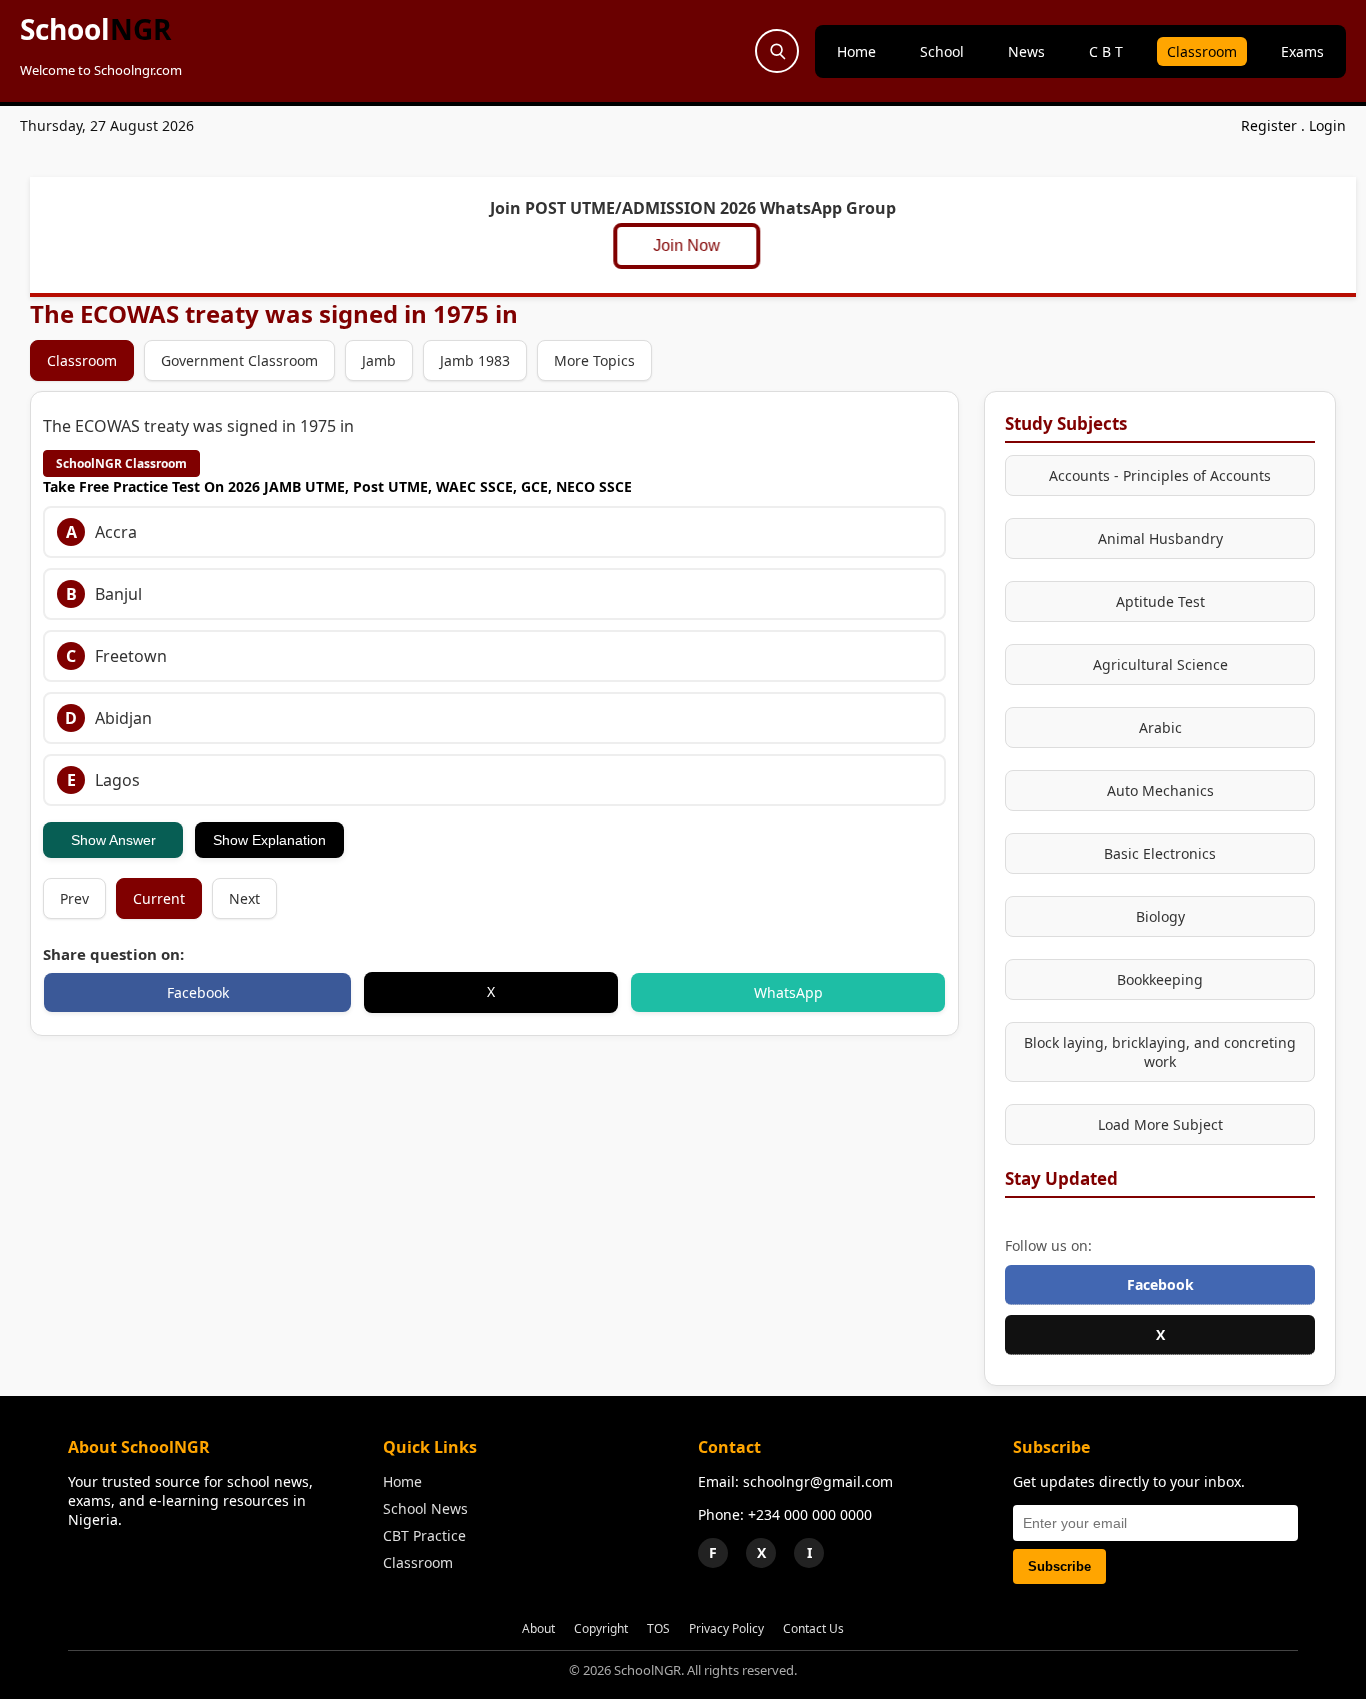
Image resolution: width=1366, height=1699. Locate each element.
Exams (1302, 51)
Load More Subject (1160, 1124)
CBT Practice (424, 1535)
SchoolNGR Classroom (121, 463)
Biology (1160, 916)
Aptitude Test (1160, 601)
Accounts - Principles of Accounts (1160, 475)
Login (1327, 125)
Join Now (687, 245)
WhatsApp (788, 992)
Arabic (1160, 727)
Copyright (601, 1628)
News (1026, 51)
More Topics (594, 360)
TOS (658, 1628)
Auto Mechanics (1160, 790)
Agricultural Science (1160, 664)
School (95, 29)
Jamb (379, 360)
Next (244, 898)
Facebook (198, 992)
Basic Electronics (1160, 853)
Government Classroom (239, 360)
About (538, 1628)
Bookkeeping (1160, 979)
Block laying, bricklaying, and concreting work (1160, 1052)
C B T (1106, 51)
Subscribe (1059, 1566)
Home (856, 51)
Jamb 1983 (475, 360)
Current (159, 898)
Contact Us (813, 1628)
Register (1269, 125)
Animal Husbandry (1160, 538)
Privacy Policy (726, 1628)
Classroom (1202, 51)
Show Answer (113, 840)
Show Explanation (269, 840)
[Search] (777, 51)
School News (425, 1508)
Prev (74, 898)
